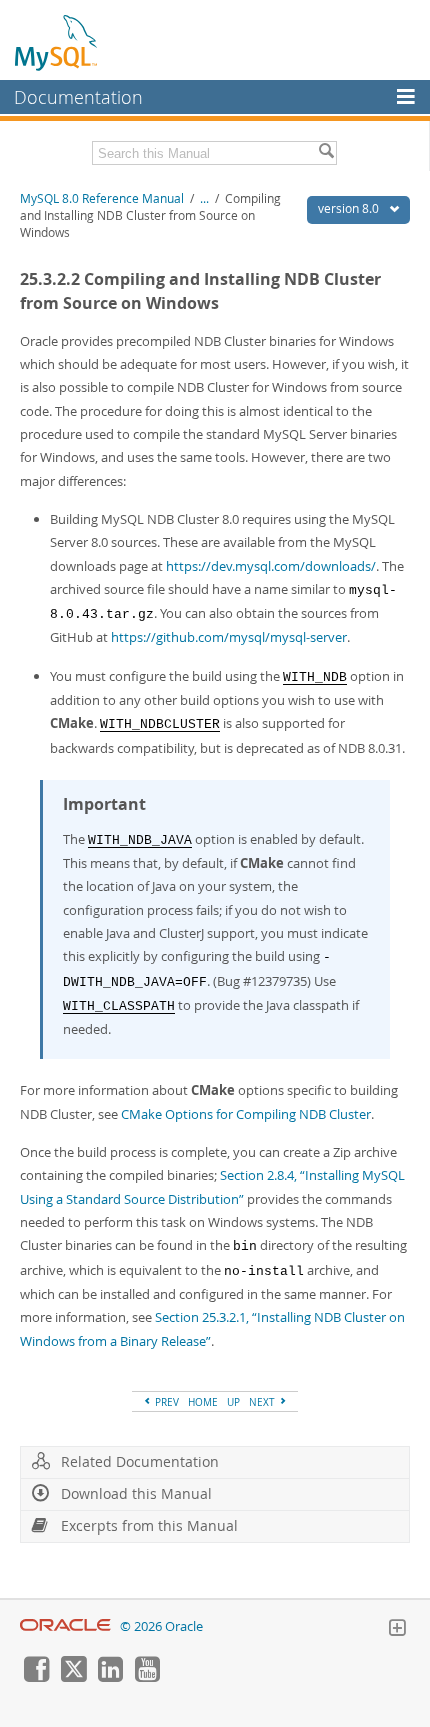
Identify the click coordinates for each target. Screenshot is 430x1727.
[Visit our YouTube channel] (147, 1677)
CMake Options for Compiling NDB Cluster (246, 1114)
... (204, 198)
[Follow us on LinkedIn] (110, 1677)
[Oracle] (65, 1626)
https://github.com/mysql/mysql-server (229, 637)
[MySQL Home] (57, 42)
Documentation (78, 97)
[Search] (326, 153)
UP (233, 1402)
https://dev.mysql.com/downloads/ (271, 566)
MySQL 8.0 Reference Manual (102, 198)
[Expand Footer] (397, 1630)
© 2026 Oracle (161, 1626)
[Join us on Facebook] (36, 1677)
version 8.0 (350, 208)
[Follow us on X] (73, 1677)
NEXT (263, 1402)
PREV (165, 1402)
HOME (203, 1402)
